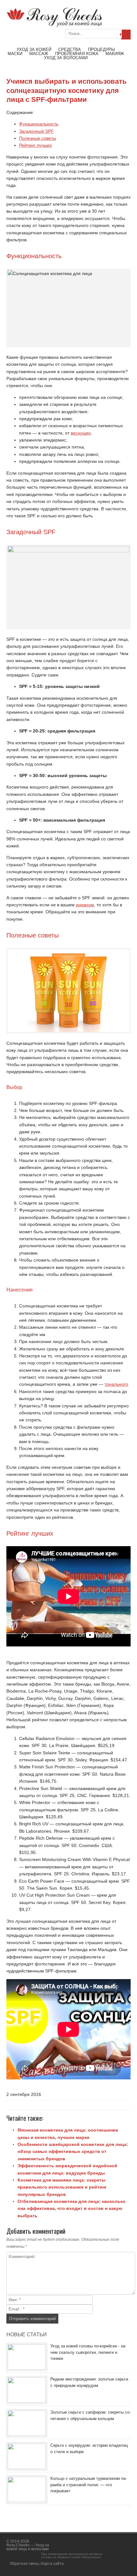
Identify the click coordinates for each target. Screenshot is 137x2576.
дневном (85, 905)
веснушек (81, 433)
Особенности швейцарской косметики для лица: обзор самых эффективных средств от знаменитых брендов (73, 2151)
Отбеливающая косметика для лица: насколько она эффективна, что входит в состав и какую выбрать (72, 2208)
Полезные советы (38, 138)
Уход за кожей (34, 50)
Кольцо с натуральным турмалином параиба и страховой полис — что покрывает (89, 2485)
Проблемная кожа (77, 54)
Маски (15, 54)
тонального (116, 1384)
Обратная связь (24, 2564)
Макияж (115, 54)
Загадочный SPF (36, 131)
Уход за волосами (66, 58)
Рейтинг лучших (36, 145)
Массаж (39, 54)
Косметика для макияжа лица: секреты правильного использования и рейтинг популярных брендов (62, 2187)
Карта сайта (53, 2564)
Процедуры (101, 50)
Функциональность (39, 124)
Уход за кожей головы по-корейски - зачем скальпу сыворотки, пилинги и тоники (88, 2352)
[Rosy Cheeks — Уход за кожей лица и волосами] (54, 25)
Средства (70, 50)
